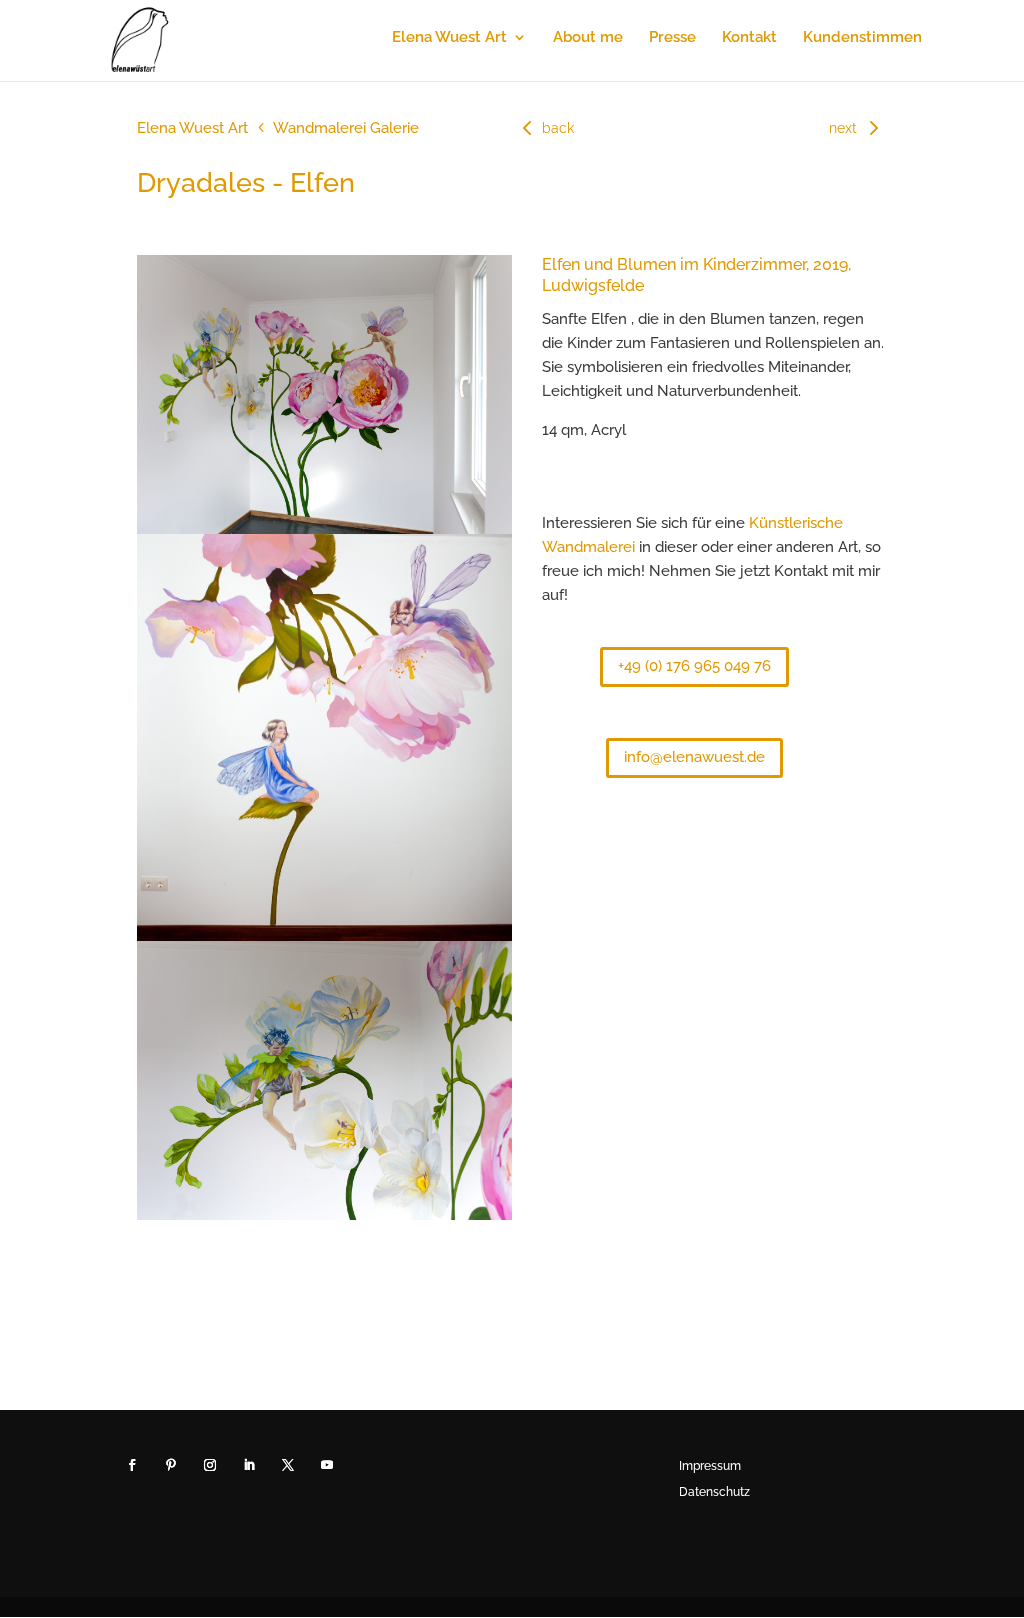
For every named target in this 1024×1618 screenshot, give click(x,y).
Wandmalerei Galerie (346, 128)
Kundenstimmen (862, 38)
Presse (672, 38)
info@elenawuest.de (694, 757)
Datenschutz (714, 1492)
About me (588, 38)
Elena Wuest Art (449, 38)
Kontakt (749, 38)
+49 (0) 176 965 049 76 (694, 666)
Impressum (710, 1466)
